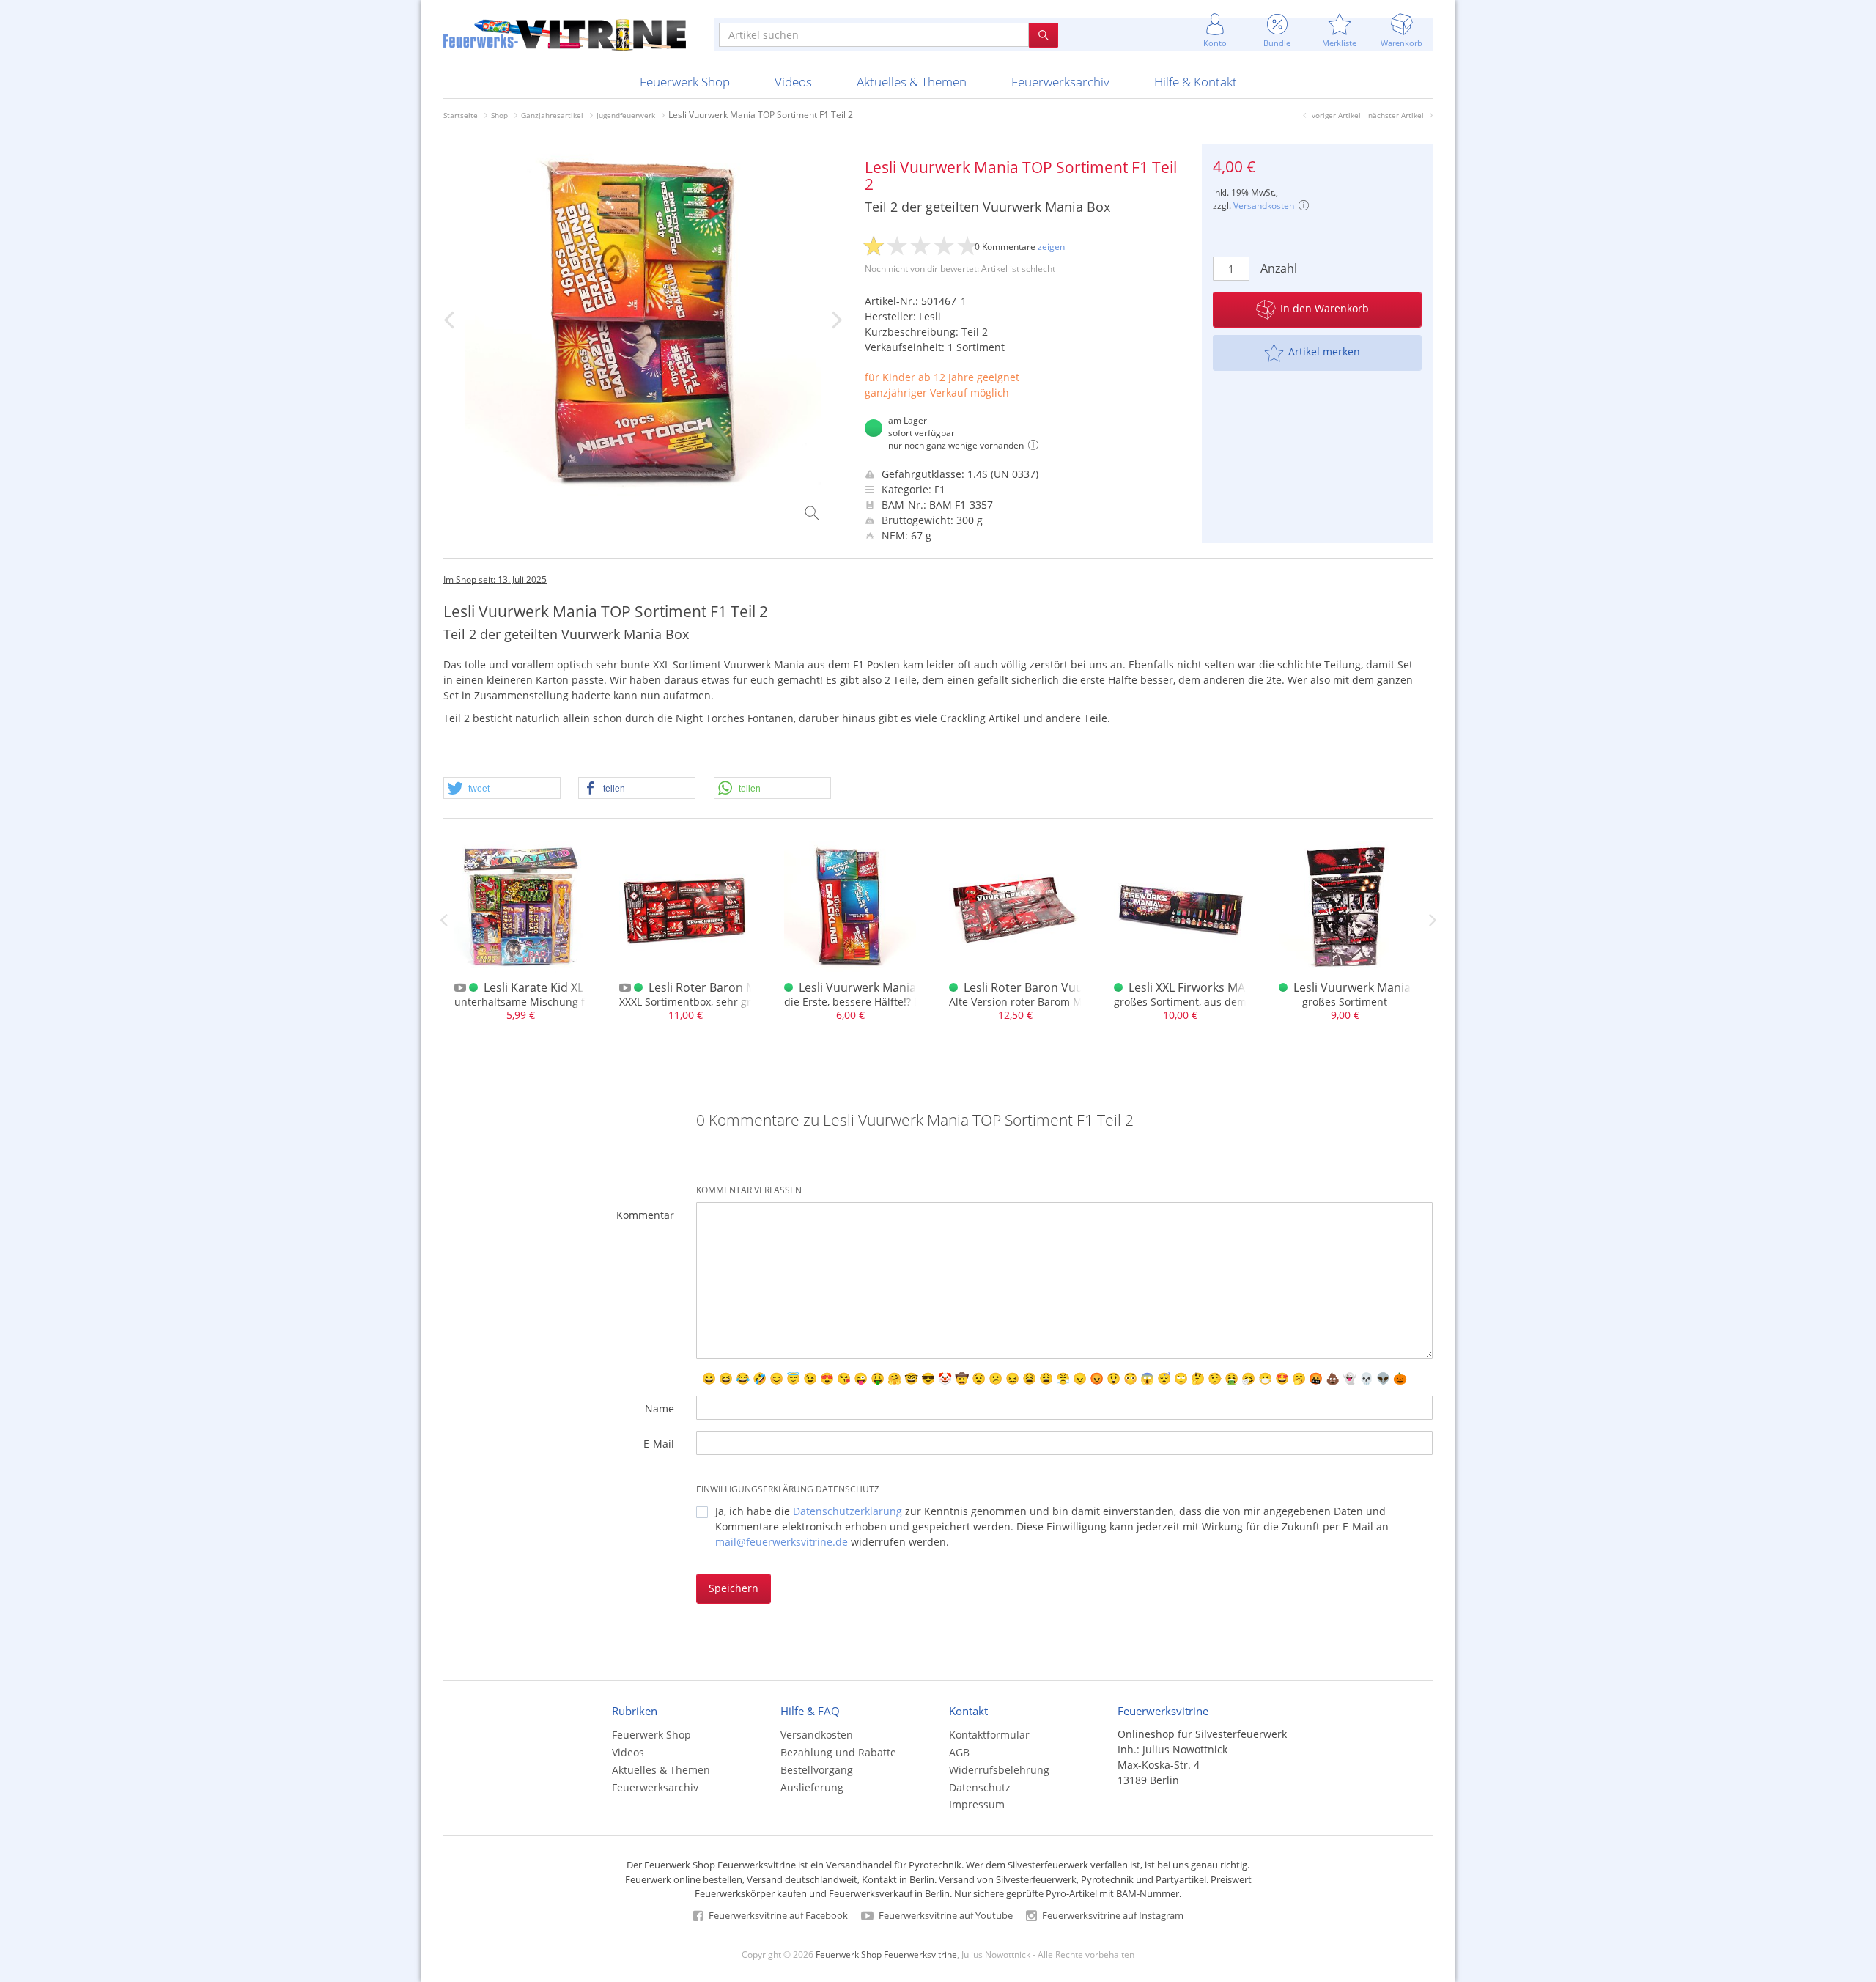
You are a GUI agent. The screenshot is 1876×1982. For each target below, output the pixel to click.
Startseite (461, 115)
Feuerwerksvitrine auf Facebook (777, 1915)
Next (1433, 920)
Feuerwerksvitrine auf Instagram (1112, 1915)
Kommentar (645, 1215)
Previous (443, 920)
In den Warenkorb (1325, 308)
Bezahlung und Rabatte (838, 1752)
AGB (959, 1752)
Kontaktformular (989, 1735)
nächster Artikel (1396, 115)
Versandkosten (1264, 206)
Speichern (734, 1588)
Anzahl (1279, 268)
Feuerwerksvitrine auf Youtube (945, 1915)
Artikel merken (1324, 351)
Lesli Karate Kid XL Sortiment (563, 987)
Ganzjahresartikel (552, 115)
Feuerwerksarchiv (1060, 82)
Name (660, 1408)
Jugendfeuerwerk (626, 115)
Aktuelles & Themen (912, 82)
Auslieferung (812, 1787)
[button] (502, 789)
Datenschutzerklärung (847, 1511)
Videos (793, 82)
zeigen (1051, 247)
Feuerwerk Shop (685, 82)
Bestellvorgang (817, 1770)
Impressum (977, 1804)
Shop (499, 115)
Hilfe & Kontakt (1196, 82)
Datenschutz (980, 1787)
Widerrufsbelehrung (999, 1770)
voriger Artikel (1336, 115)
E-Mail (659, 1444)
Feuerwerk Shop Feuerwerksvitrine (886, 1954)
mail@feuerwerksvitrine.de (782, 1542)
